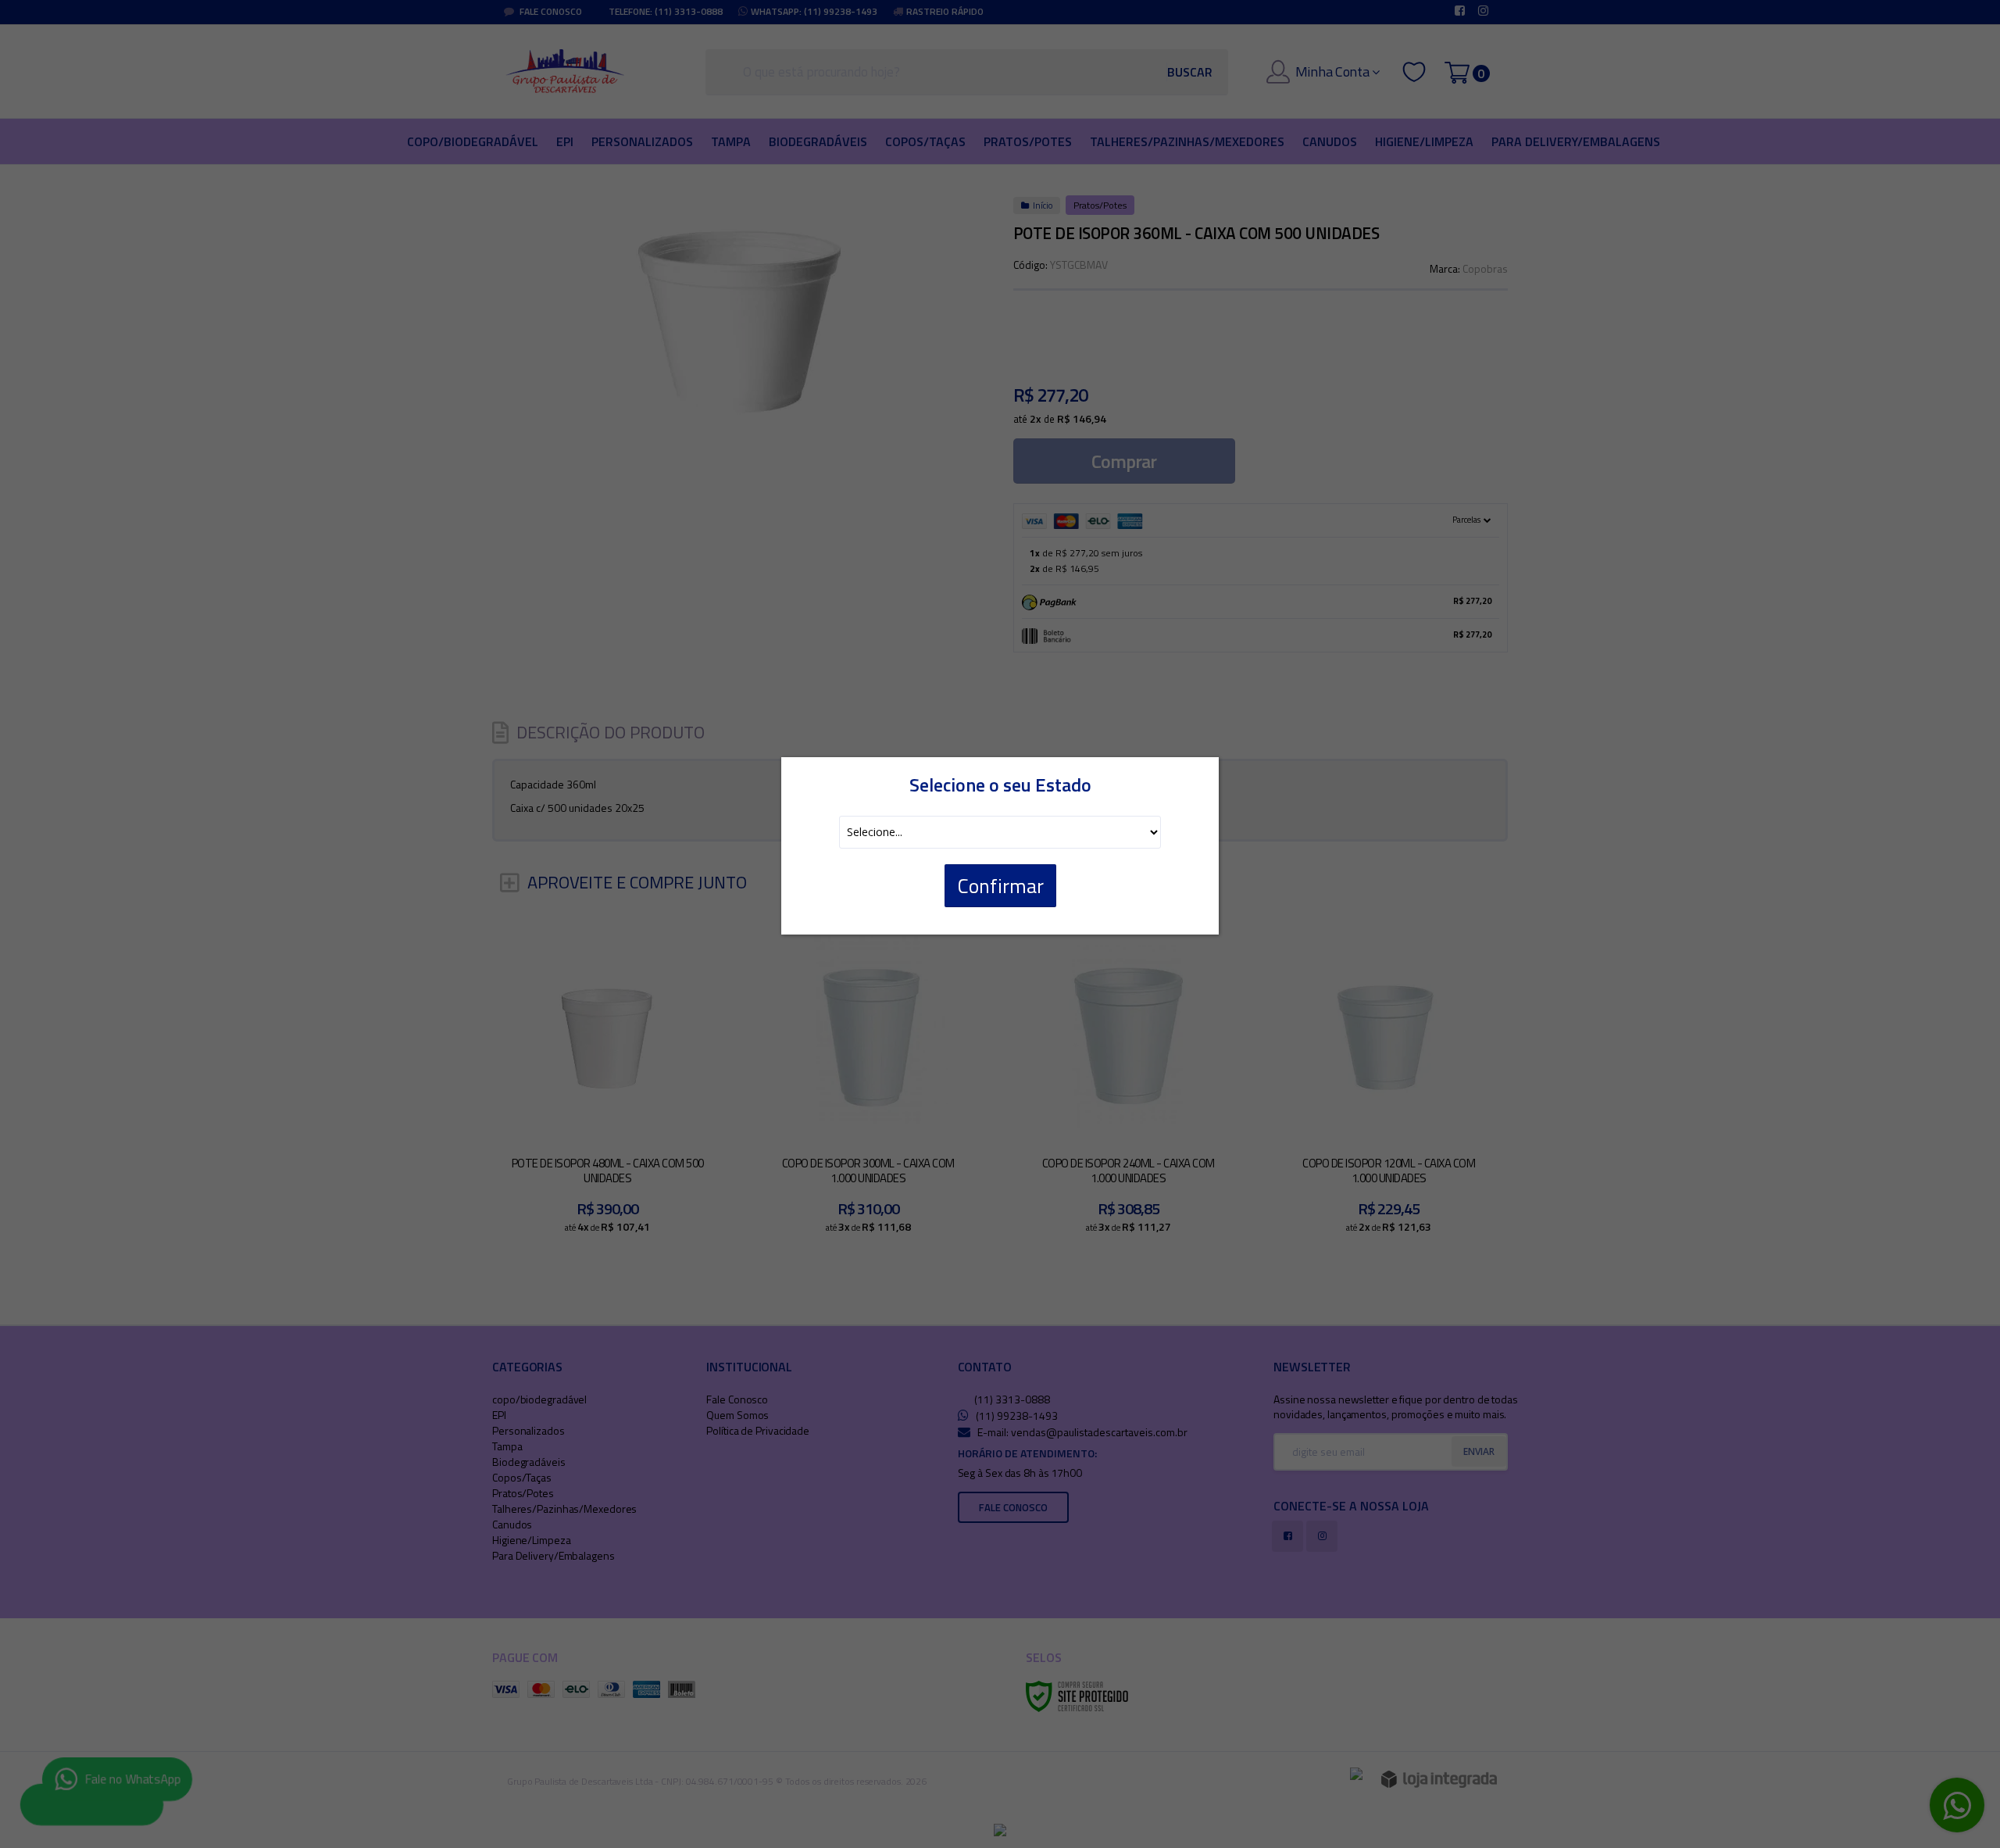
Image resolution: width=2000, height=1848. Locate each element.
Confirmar (1000, 886)
